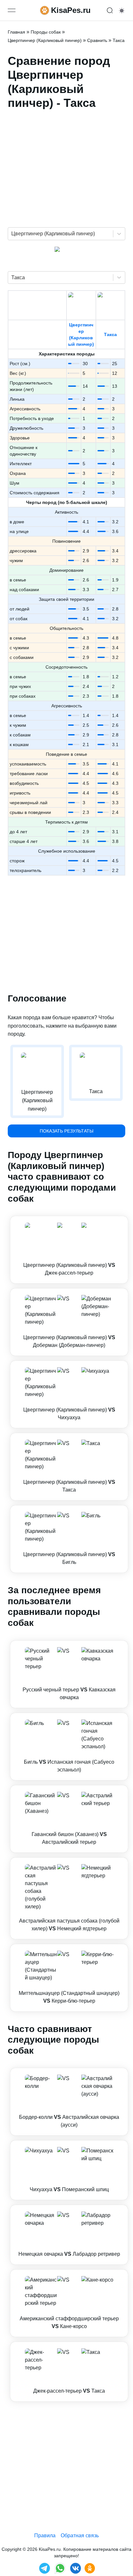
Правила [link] (45, 2535)
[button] (69, 1250)
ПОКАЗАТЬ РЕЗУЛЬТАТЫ (66, 1131)
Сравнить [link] (97, 40)
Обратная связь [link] (80, 2535)
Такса (110, 334)
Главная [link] (16, 32)
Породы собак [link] (46, 32)
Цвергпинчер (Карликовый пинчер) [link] (45, 40)
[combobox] (12, 234)
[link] (69, 1250)
